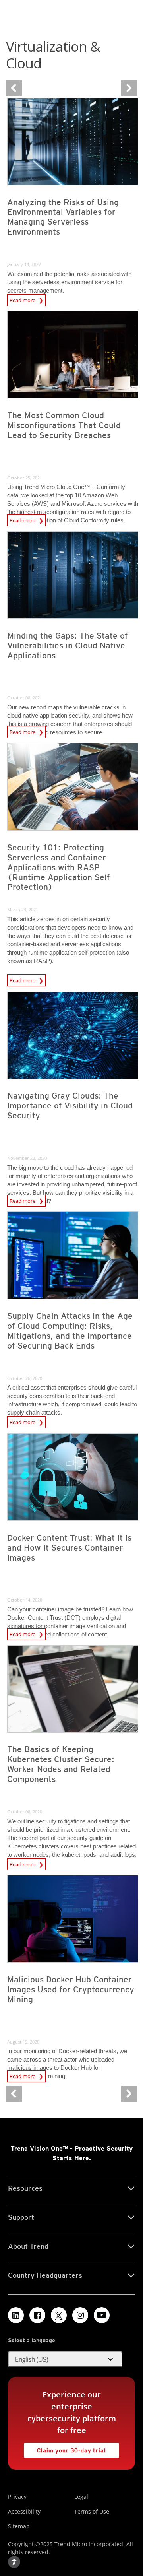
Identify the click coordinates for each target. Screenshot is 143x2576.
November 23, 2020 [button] (27, 1158)
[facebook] (37, 2315)
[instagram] (80, 2315)
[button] (65, 2359)
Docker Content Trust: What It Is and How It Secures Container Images (69, 1548)
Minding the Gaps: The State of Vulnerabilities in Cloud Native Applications (68, 645)
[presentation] (73, 142)
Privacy (17, 2497)
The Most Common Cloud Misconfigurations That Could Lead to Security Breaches (64, 425)
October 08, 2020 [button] (25, 1812)
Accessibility (24, 2511)
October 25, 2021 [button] (25, 478)
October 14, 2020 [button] (25, 1600)
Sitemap (19, 2526)
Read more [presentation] (23, 299)
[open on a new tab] (59, 2315)
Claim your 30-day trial (65, 2448)
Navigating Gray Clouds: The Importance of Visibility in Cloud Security (70, 1106)
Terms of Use (92, 2511)
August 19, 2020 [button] (23, 2042)
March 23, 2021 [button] (23, 909)
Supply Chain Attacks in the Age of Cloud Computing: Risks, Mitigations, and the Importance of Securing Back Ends (70, 1331)
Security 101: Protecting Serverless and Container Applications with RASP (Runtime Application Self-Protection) (60, 867)
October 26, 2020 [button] (25, 1378)
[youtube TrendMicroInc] (102, 2315)
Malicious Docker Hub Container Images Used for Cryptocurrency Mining (71, 1989)
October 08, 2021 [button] (25, 698)
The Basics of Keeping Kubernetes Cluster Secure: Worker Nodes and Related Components (61, 1764)
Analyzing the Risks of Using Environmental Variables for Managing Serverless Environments (63, 217)
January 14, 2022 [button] (24, 264)
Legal (81, 2497)
